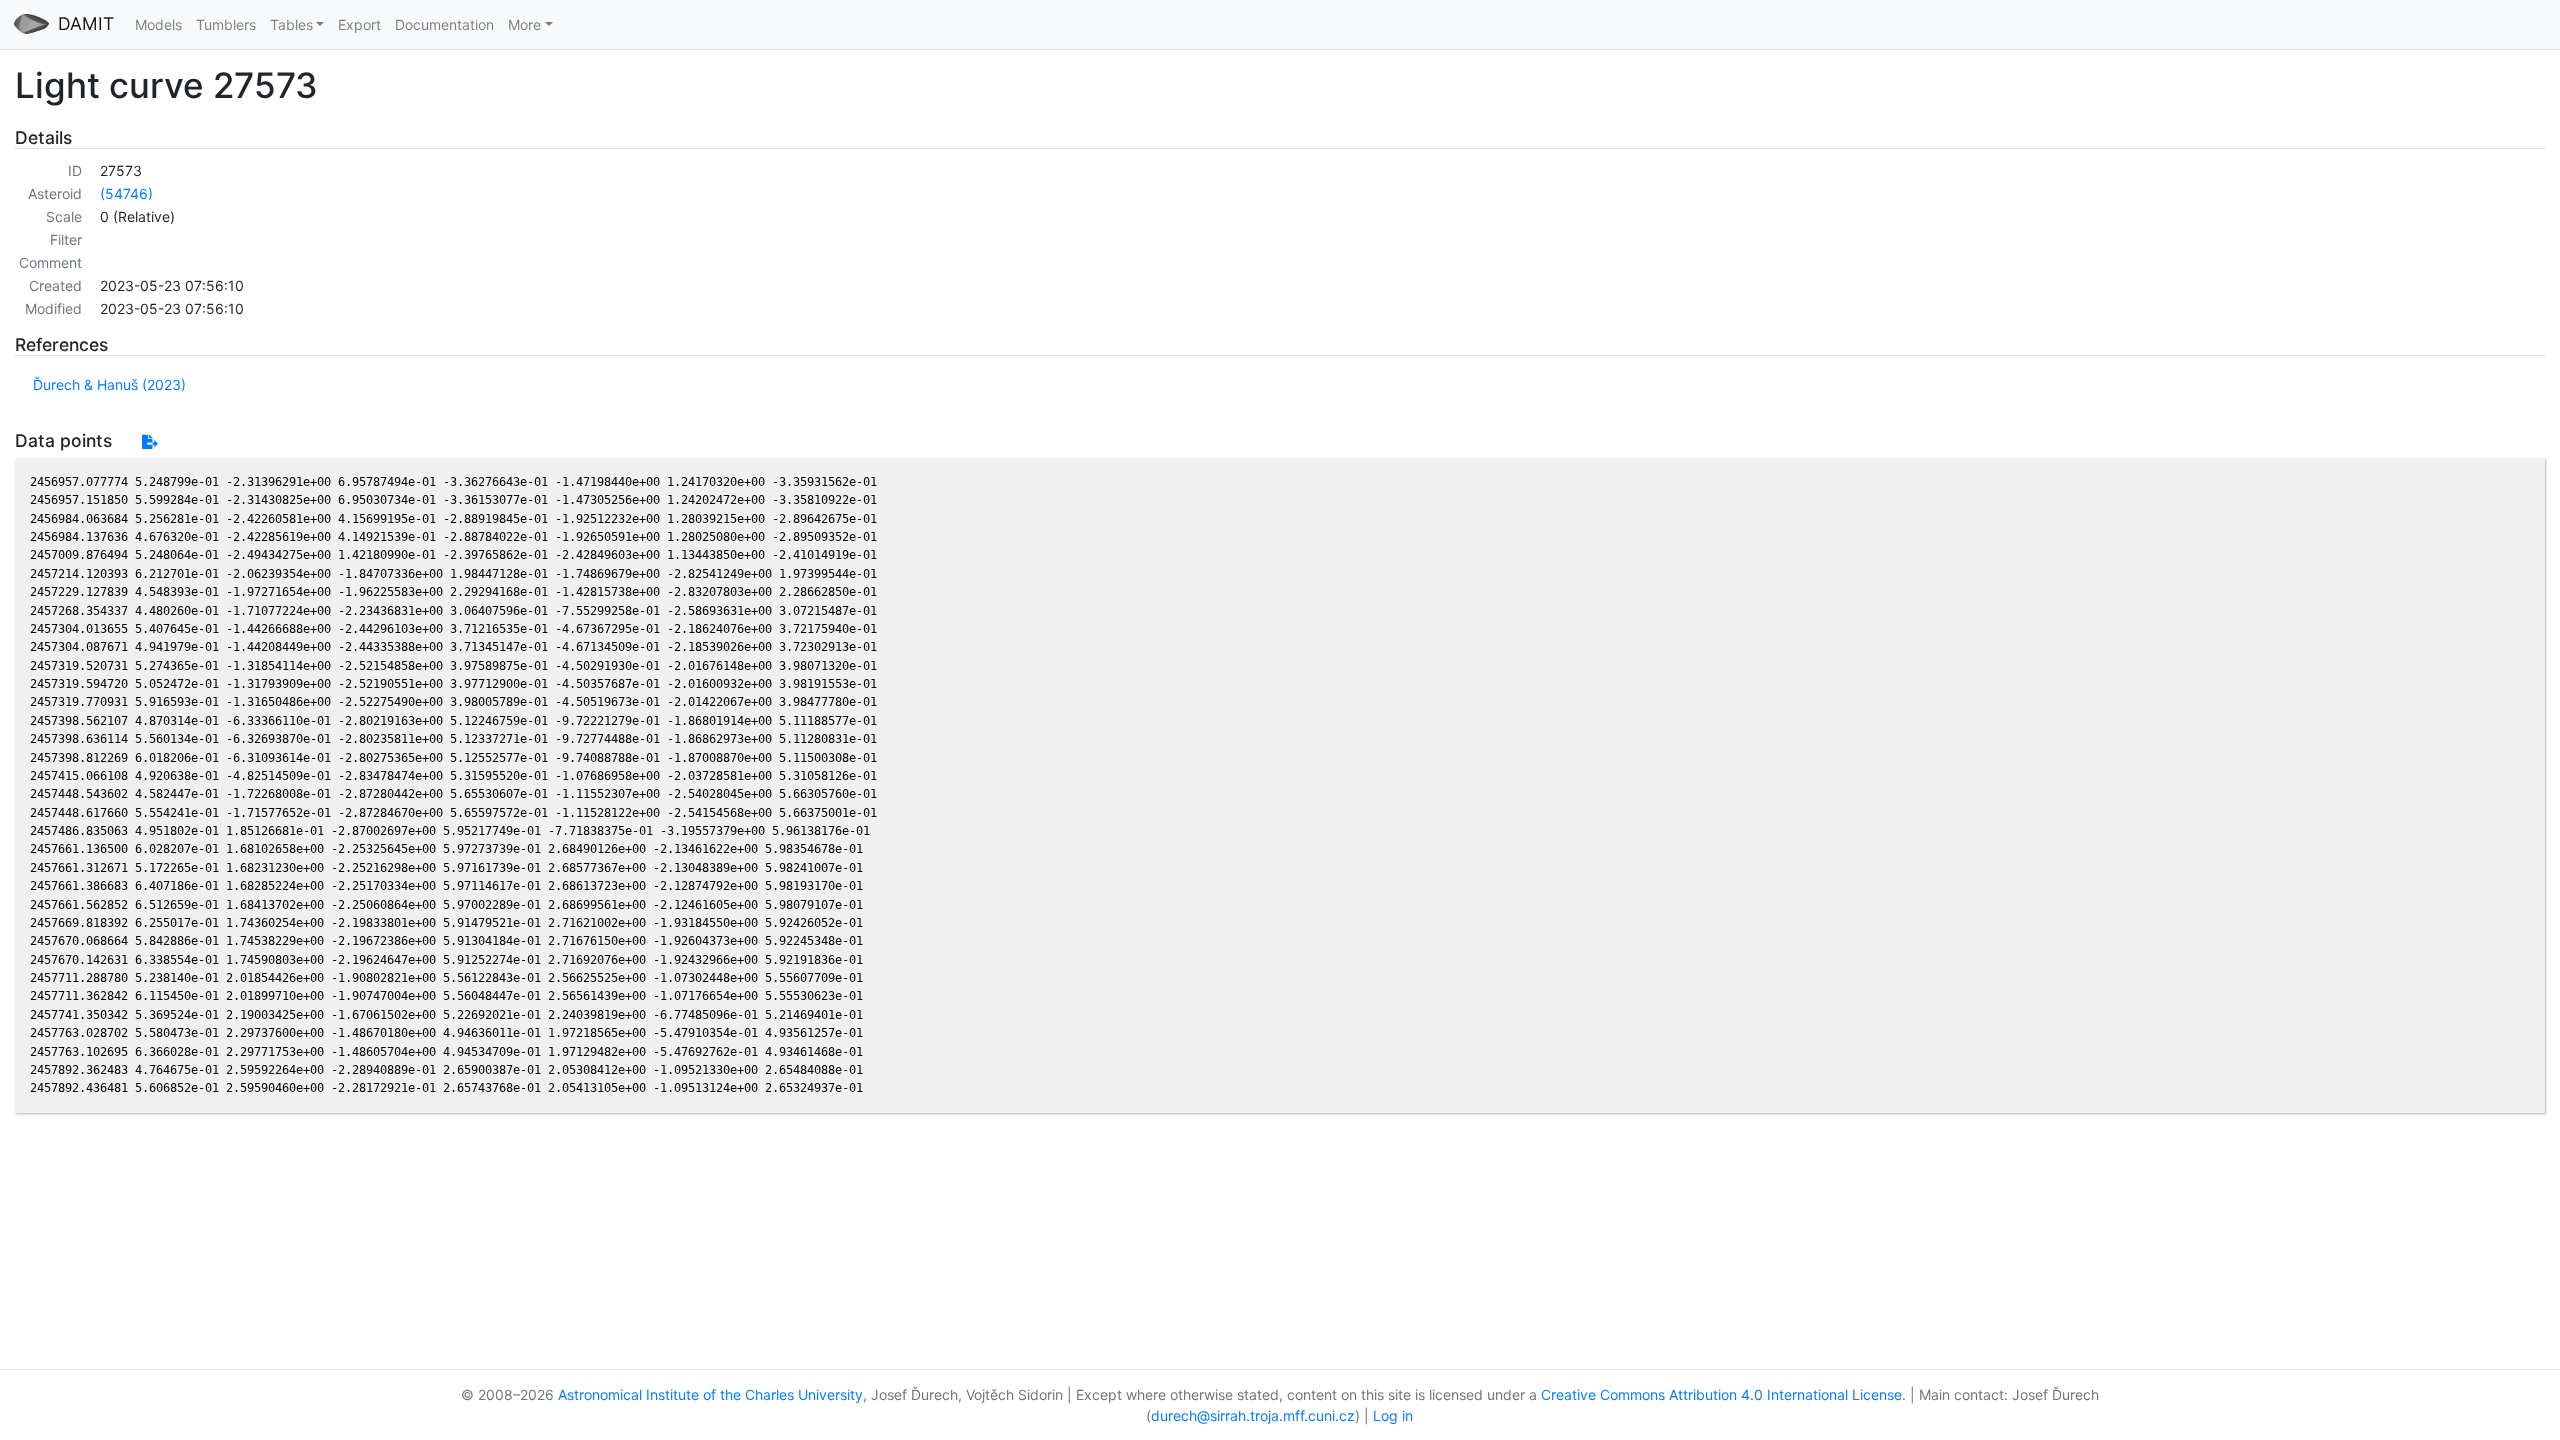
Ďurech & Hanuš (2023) (109, 384)
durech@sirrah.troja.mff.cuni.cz (1253, 1415)
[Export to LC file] (149, 441)
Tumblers (226, 24)
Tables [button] (291, 24)
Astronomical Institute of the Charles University (710, 1394)
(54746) (126, 193)
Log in (1393, 1415)
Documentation (444, 24)
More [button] (524, 24)
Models (158, 24)
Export (359, 24)
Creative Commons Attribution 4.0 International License (1721, 1394)
